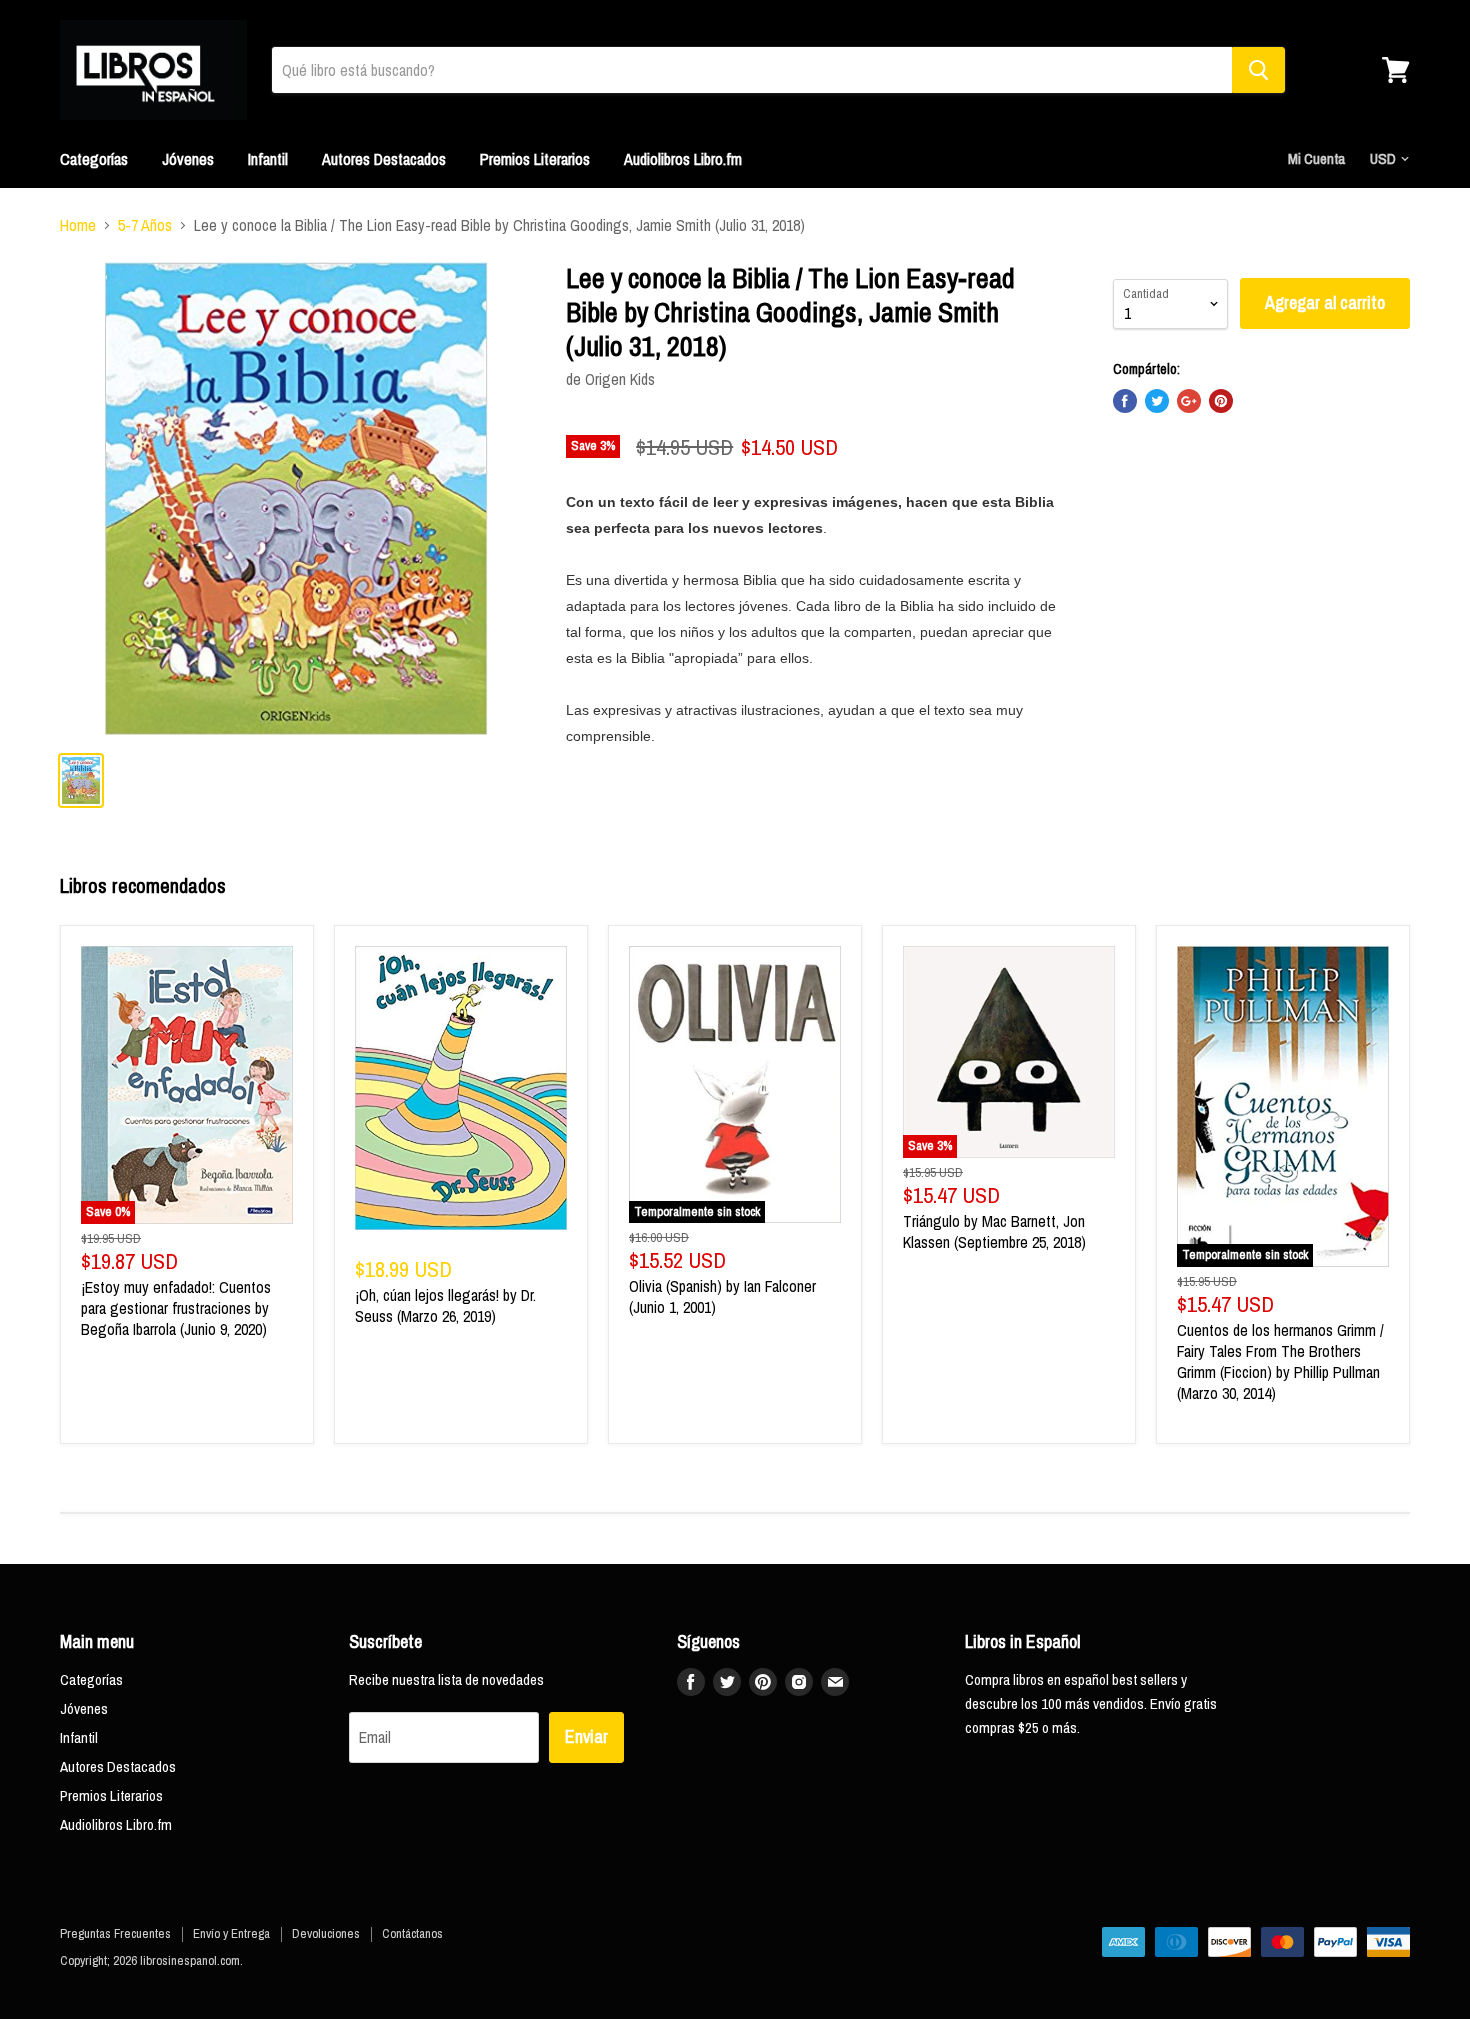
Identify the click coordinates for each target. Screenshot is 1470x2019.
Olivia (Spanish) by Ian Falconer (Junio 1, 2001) (722, 1296)
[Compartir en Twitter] (1157, 401)
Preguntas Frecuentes (115, 1933)
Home (78, 225)
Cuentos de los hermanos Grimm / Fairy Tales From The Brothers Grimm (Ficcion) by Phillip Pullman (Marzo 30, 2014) (1280, 1361)
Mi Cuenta (1316, 158)
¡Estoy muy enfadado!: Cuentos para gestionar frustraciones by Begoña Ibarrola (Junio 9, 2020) (176, 1308)
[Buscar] (1258, 70)
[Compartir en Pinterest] (1221, 401)
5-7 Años (145, 225)
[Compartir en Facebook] (1125, 401)
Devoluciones (326, 1933)
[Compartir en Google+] (1189, 401)
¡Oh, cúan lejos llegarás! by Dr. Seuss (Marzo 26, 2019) (445, 1305)
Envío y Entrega (231, 1933)
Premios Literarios (535, 159)
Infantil (268, 159)
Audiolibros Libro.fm (683, 159)
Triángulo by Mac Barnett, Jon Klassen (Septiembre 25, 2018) (994, 1231)
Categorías (94, 159)
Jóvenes (188, 159)
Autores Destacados (384, 159)
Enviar (586, 1736)
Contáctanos (412, 1933)
